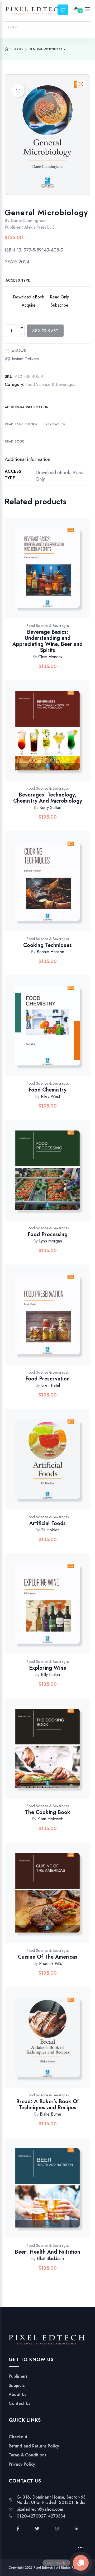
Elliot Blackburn (50, 2258)
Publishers (18, 2376)
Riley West (50, 1096)
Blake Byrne (51, 2114)
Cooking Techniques (47, 945)
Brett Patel (51, 1385)
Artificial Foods (47, 1523)
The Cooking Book (48, 1812)
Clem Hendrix (50, 657)
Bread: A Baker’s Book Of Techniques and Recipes (47, 2105)
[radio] (28, 297)
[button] (81, 84)
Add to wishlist (18, 90)
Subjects (17, 2386)
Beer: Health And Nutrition (47, 2252)
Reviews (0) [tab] (55, 424)
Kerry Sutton (50, 807)
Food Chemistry (47, 1090)
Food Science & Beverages (50, 384)
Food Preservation (47, 1379)
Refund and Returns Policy (34, 2446)
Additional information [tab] (27, 407)
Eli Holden (50, 1530)
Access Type (18, 280)
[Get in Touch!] (81, 2563)
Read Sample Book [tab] (21, 424)
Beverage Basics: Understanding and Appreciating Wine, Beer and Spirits (47, 641)
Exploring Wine (48, 1668)
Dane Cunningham (29, 221)
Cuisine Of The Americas (48, 1957)
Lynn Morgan (51, 1241)
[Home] (6, 49)
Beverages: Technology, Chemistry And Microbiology (48, 798)
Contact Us (19, 2403)
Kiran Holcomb (51, 1819)
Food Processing (48, 1234)
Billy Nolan (50, 1675)
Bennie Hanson (50, 952)
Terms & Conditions (27, 2455)
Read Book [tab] (14, 441)
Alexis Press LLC (39, 227)
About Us (17, 2395)
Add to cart (45, 331)
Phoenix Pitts (51, 1963)
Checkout (18, 2437)
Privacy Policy (22, 2464)
